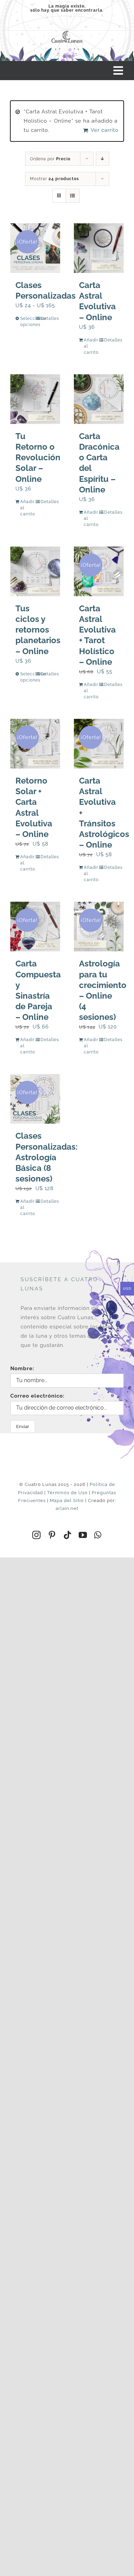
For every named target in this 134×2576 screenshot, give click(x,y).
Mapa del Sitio (67, 1500)
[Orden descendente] (103, 159)
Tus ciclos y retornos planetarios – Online (38, 630)
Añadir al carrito (91, 346)
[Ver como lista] (73, 196)
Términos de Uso (67, 1493)
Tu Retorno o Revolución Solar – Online (38, 458)
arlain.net (67, 1508)
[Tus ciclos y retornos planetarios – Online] (35, 571)
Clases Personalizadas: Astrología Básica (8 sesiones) (47, 1157)
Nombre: (22, 1368)
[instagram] (37, 1535)
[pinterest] (52, 1535)
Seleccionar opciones (27, 322)
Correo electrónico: (37, 1396)
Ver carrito (105, 130)
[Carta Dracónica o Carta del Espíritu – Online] (99, 399)
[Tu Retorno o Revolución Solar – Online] (35, 399)
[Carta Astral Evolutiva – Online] (99, 248)
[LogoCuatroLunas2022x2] (67, 31)
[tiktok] (68, 1535)
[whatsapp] (98, 1535)
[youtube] (83, 1535)
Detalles (48, 318)
